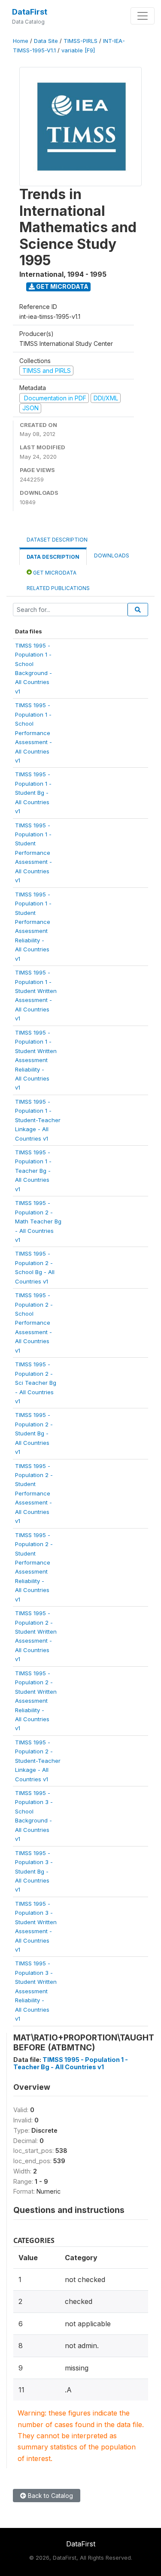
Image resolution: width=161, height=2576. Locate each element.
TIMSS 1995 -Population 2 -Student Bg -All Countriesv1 (34, 1433)
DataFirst (30, 12)
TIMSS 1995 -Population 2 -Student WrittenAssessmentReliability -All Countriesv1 (36, 1701)
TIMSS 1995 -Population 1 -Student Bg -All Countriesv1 (33, 793)
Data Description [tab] (53, 557)
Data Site (46, 41)
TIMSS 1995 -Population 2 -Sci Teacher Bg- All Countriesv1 (36, 1383)
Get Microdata (62, 286)
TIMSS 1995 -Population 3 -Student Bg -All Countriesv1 (34, 1871)
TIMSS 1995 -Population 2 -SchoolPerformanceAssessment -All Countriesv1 (34, 1323)
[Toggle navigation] (143, 16)
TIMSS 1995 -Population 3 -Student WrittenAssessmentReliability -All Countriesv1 (36, 1991)
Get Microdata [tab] (54, 573)
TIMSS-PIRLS (80, 41)
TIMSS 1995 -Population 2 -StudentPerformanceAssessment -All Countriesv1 (34, 1494)
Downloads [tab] (112, 555)
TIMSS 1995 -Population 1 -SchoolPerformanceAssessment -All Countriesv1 (33, 733)
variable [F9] (78, 50)
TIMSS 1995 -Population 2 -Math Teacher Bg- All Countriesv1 (38, 1221)
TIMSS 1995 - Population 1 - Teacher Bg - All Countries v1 (71, 2063)
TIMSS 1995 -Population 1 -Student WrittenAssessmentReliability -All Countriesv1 (36, 1060)
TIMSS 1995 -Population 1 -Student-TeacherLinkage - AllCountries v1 (38, 1120)
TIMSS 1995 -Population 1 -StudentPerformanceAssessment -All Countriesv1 (33, 853)
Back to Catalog (50, 2496)
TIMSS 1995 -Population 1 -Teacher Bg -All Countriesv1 (33, 1171)
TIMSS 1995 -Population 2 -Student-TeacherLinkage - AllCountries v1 (38, 1761)
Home (21, 41)
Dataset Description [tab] (57, 540)
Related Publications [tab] (58, 588)
